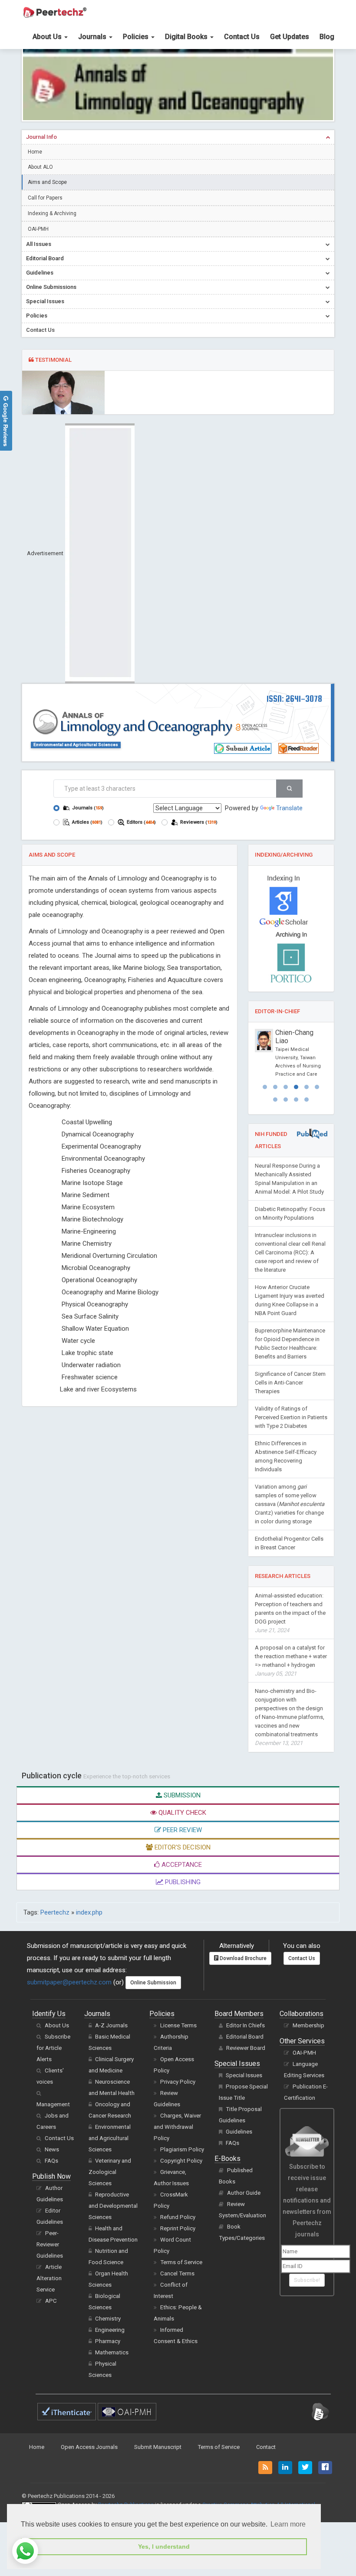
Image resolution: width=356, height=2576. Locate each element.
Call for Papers (45, 198)
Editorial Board (245, 2037)
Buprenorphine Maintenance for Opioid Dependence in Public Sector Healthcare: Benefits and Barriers (290, 1344)
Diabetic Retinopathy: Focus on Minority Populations (290, 1213)
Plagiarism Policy (182, 2149)
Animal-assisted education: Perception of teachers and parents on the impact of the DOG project (290, 1613)
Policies (137, 37)
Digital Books (187, 37)
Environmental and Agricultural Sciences (76, 745)
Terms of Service (181, 2262)
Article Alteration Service (49, 2278)
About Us (48, 37)
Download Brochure (242, 1958)
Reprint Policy (178, 2228)
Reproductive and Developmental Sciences (113, 2206)
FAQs (51, 2161)
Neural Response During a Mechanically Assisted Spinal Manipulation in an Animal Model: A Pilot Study (289, 1179)
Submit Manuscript (158, 2447)
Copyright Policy (181, 2161)
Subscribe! (307, 2280)
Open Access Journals (89, 2447)
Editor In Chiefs (246, 2025)
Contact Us (242, 37)
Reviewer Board (246, 2048)
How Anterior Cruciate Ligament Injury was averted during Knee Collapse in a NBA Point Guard (290, 1300)
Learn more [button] (288, 2524)
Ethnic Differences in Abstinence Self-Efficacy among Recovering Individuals (286, 1456)
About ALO (40, 167)
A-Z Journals (111, 2025)
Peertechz (55, 1912)
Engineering (110, 2330)
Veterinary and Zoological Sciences (110, 2172)
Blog (327, 37)
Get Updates (290, 37)
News (52, 2149)
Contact (266, 2447)
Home (35, 152)
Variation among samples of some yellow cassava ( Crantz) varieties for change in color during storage (290, 1504)
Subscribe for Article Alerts (53, 2048)
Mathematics (112, 2352)
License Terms (178, 2025)
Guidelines (239, 2132)
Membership (308, 2025)
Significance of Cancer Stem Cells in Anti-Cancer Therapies (290, 1383)
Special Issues (244, 2075)
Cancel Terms (177, 2273)
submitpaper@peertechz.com (69, 1982)
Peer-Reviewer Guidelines (50, 2244)
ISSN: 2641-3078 (294, 699)
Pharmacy (108, 2341)
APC (51, 2301)
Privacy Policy (178, 2082)
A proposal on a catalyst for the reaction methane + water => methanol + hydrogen (291, 1661)
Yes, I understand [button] (164, 2547)
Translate (289, 808)
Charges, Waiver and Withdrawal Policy (177, 2127)
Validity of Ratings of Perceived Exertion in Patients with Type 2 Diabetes (291, 1417)
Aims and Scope (47, 182)
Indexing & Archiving (52, 213)
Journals (93, 37)
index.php (89, 1912)
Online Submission (153, 1983)
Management (53, 2104)
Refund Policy (178, 2217)
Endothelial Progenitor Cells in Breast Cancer (289, 1543)
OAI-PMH (38, 229)
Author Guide (244, 2193)
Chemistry (108, 2319)
